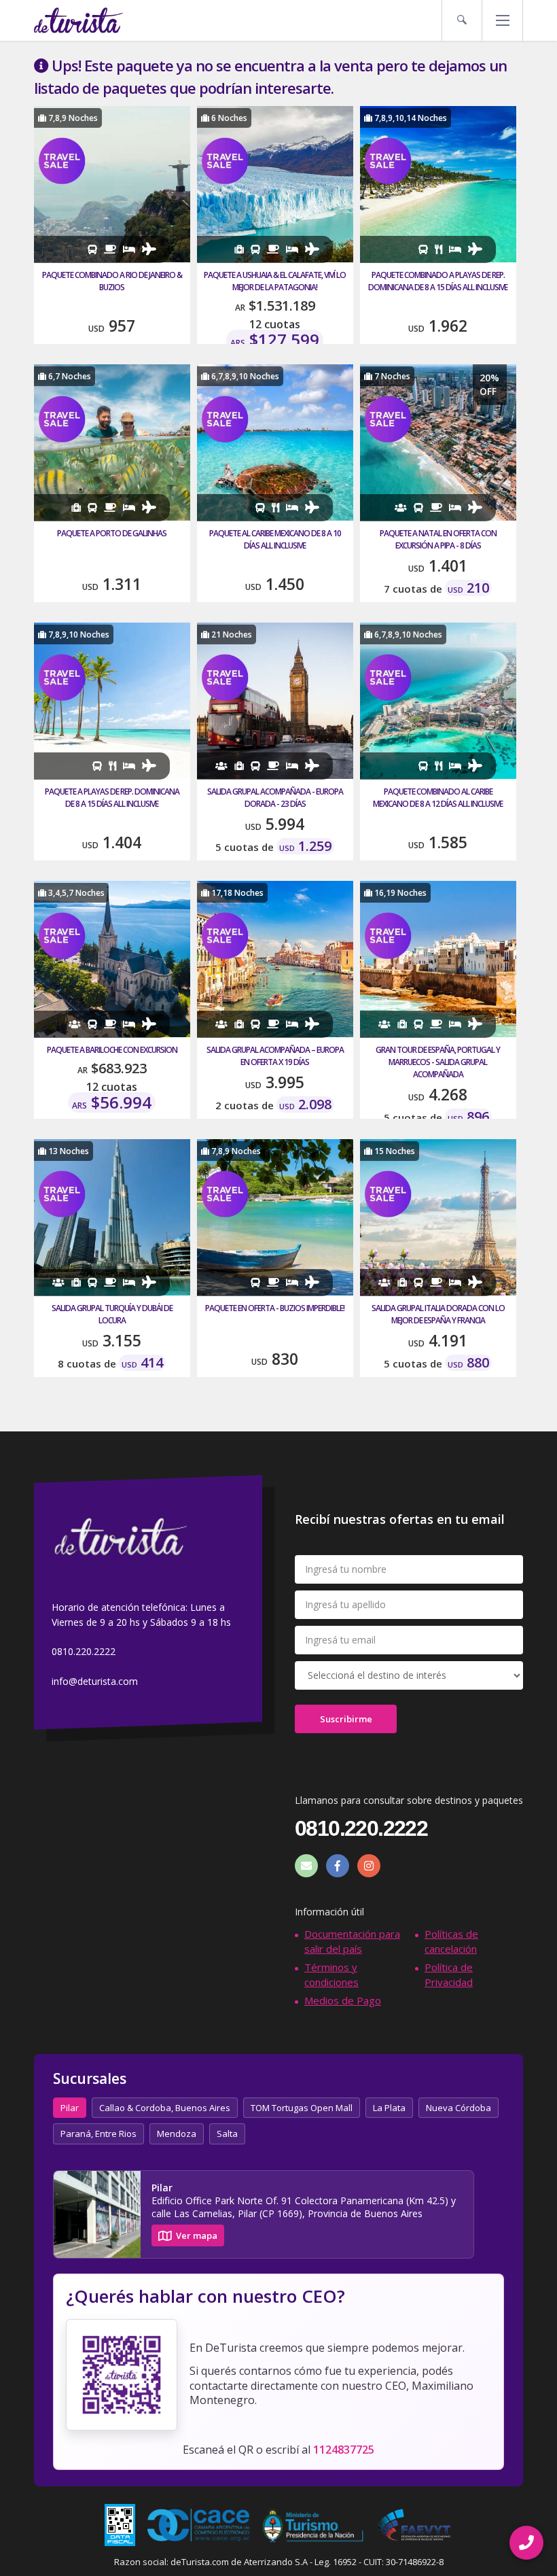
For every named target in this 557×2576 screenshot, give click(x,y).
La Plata (389, 2108)
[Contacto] (306, 1866)
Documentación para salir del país (352, 1941)
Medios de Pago (343, 2000)
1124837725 (344, 2450)
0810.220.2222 (84, 1652)
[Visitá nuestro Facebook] (338, 1866)
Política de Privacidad (449, 1974)
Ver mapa (197, 2235)
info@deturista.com (95, 1681)
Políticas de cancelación (451, 1941)
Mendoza (177, 2134)
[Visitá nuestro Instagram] (369, 1866)
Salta (227, 2134)
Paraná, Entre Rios (98, 2134)
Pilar (70, 2108)
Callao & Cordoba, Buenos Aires (165, 2108)
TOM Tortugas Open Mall (302, 2108)
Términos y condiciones (331, 1974)
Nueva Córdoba (459, 2108)
